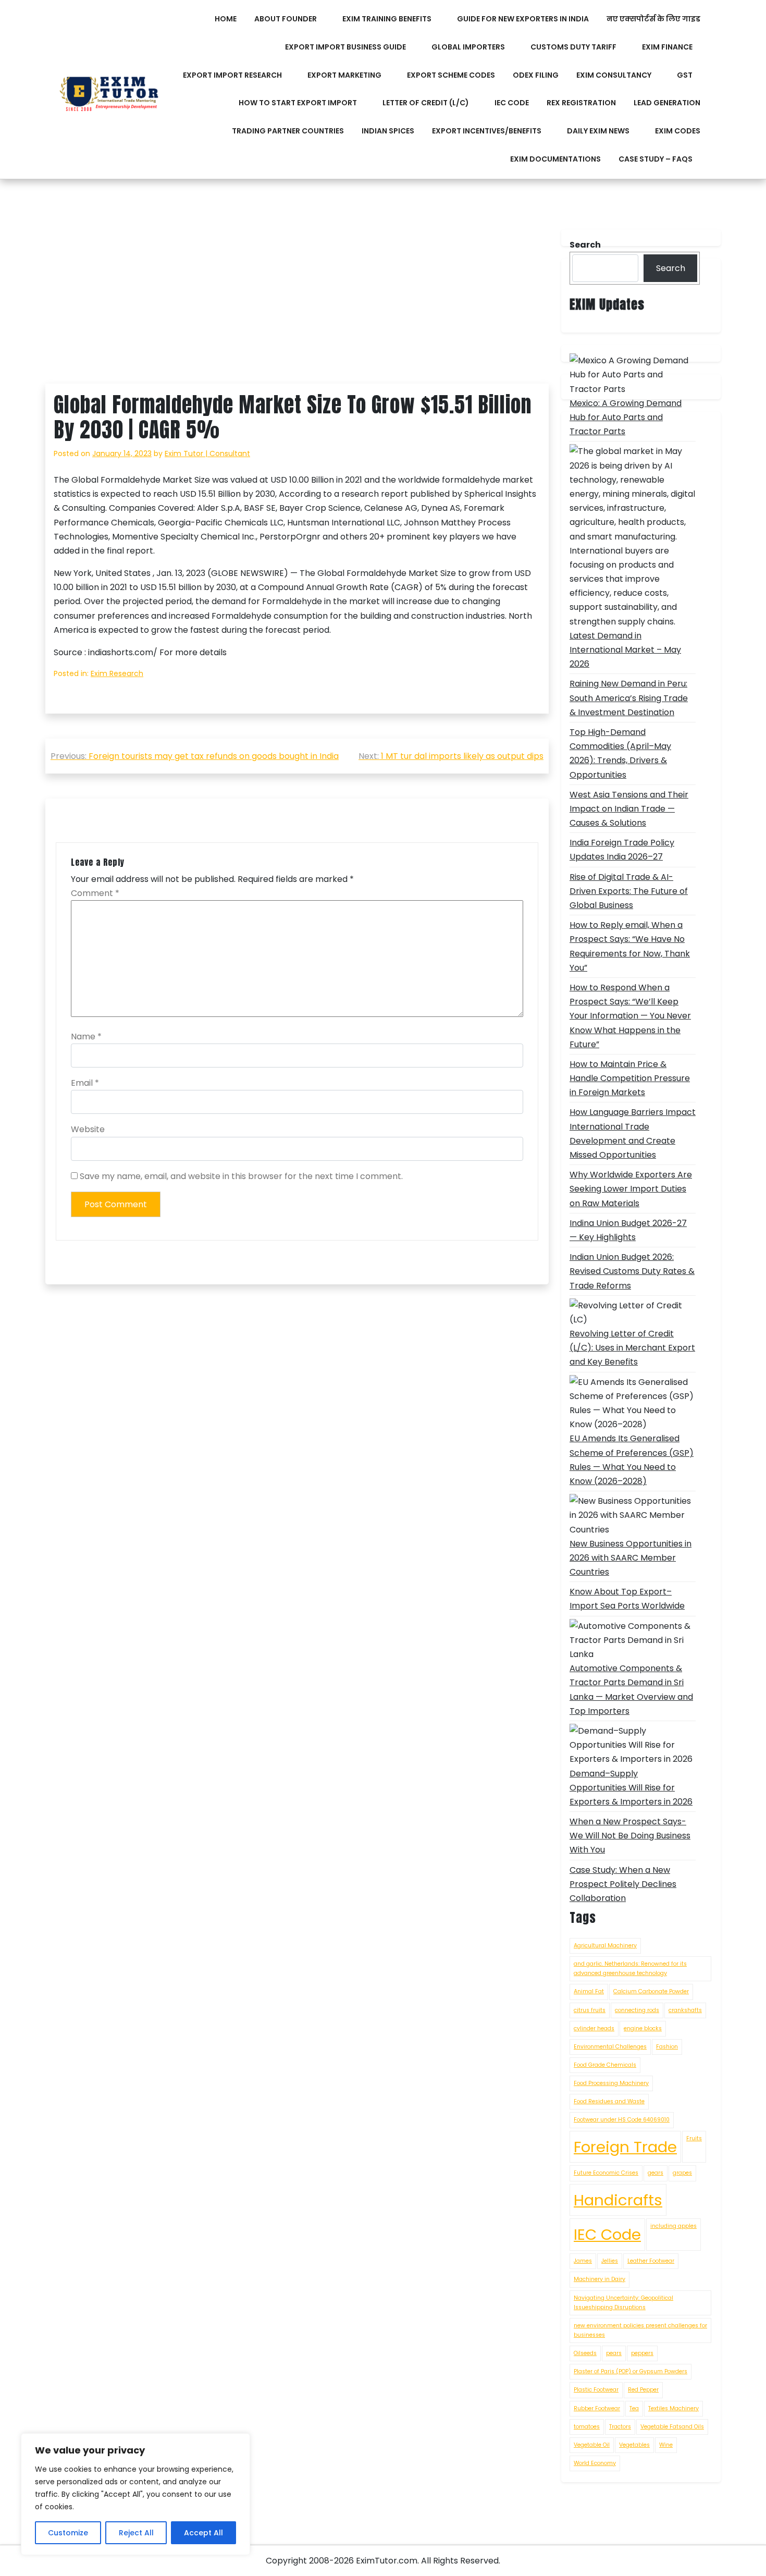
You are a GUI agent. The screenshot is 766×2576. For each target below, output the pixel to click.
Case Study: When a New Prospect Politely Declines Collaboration (623, 1884)
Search (671, 268)
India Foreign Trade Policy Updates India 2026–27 (622, 850)
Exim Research (117, 673)
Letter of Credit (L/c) (426, 103)
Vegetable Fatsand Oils (672, 2427)
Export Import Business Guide (345, 47)
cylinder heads (594, 2028)
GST (685, 75)
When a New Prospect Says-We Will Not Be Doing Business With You (630, 1836)
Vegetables (634, 2445)
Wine (666, 2445)
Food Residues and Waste (609, 2101)
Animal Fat (589, 1991)
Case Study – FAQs (656, 159)
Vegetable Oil (592, 2445)
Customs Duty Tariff (573, 47)
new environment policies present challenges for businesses (640, 2330)
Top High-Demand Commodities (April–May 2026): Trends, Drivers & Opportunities (620, 753)
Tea (634, 2408)
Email (85, 1083)
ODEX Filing (536, 75)
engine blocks (643, 2028)
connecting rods (637, 2010)
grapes (682, 2173)
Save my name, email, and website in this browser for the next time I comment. (241, 1176)
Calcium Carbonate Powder (651, 1991)
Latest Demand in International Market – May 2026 (625, 650)
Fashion (667, 2047)
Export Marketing (344, 75)
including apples (674, 2226)
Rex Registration (581, 103)
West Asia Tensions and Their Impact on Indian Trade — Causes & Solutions (629, 809)
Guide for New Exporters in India (523, 19)
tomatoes (587, 2427)
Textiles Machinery (674, 2408)
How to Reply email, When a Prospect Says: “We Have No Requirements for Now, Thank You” (630, 946)
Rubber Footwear (597, 2408)
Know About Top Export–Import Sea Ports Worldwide (627, 1599)
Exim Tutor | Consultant (207, 453)
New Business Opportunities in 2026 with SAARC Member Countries (631, 1558)
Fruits (694, 2138)
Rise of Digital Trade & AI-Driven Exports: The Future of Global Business (629, 891)
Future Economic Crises (606, 2173)
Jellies (610, 2261)
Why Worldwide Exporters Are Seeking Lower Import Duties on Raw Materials (631, 1189)
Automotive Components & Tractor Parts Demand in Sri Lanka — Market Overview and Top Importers (631, 1690)
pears (614, 2353)
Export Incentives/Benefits (487, 131)
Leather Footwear (651, 2261)
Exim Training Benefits (387, 19)
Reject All (136, 2533)
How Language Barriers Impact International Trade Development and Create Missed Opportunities (633, 1133)
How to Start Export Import (298, 103)
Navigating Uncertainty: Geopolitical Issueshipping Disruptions (623, 2303)
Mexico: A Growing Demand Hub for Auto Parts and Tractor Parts (626, 417)
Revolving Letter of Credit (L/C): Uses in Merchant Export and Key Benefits (632, 1348)
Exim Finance (667, 47)
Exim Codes (678, 131)
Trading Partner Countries (288, 131)
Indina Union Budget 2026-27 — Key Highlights (628, 1230)
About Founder (286, 19)
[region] (135, 2494)
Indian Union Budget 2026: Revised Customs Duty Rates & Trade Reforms (632, 1271)
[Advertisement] (297, 306)
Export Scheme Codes (451, 75)
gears (656, 2173)
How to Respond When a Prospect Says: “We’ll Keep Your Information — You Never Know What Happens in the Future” (630, 1016)
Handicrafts (618, 2200)
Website (88, 1129)
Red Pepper (643, 2390)
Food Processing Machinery (611, 2083)
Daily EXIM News (598, 131)
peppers (642, 2353)
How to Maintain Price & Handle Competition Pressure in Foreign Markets (630, 1078)
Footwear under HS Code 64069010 (622, 2120)
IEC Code (512, 103)
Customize (68, 2533)
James (583, 2261)
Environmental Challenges (610, 2047)
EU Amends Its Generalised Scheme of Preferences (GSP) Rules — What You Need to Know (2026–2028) (632, 1460)
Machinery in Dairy (600, 2279)
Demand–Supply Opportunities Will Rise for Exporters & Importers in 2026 (631, 1788)
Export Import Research (232, 75)
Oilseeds (585, 2353)
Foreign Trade (625, 2147)
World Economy (595, 2463)
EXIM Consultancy (614, 75)
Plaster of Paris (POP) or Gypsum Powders (631, 2371)
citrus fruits (590, 2010)
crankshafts (685, 2010)
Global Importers (468, 47)
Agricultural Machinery (605, 1946)
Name (86, 1036)
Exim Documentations (555, 159)
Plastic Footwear (596, 2390)
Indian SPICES (388, 131)
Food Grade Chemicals (605, 2065)
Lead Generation (667, 103)
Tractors (620, 2427)
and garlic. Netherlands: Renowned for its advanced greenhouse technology (630, 1968)
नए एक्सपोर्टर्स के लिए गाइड (653, 19)
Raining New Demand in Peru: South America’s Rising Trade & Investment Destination (629, 698)
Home (226, 19)
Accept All (203, 2533)
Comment (95, 893)
